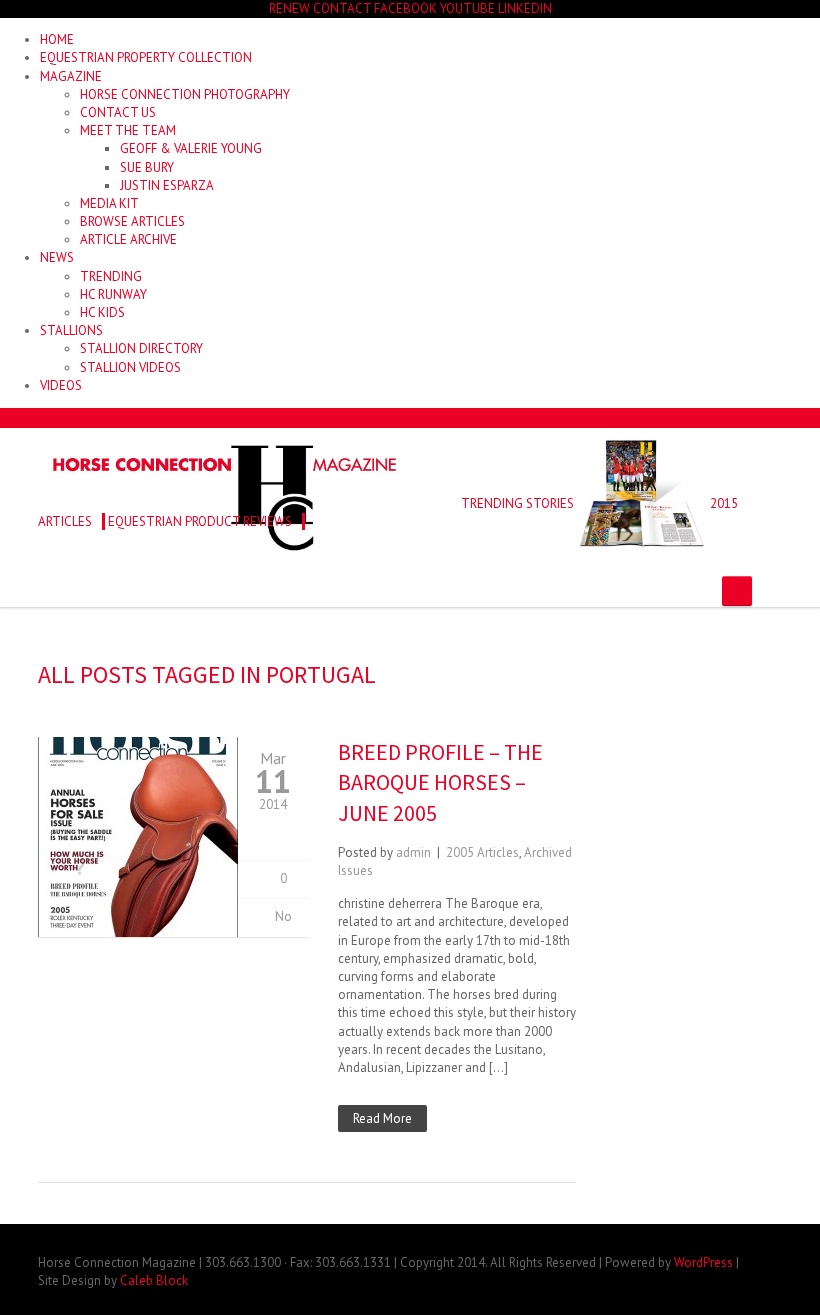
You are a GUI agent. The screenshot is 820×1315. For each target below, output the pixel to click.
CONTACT (342, 8)
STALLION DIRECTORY (141, 348)
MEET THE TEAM (128, 130)
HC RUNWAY (113, 294)
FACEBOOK (405, 8)
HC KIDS (102, 312)
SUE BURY (147, 167)
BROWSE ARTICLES (132, 221)
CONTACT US (118, 112)
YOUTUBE (467, 8)
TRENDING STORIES (517, 503)
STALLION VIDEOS (130, 367)
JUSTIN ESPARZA (167, 185)
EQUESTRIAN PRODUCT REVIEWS (200, 521)
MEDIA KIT (109, 203)
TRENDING (111, 276)
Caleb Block (154, 1280)
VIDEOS (61, 385)
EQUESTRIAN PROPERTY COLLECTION (146, 57)
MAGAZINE (71, 76)
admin (413, 852)
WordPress (703, 1262)
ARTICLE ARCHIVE (128, 239)
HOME (57, 39)
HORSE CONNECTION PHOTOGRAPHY (185, 94)
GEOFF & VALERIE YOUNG (191, 148)
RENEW (289, 8)
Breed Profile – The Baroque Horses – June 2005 (440, 783)
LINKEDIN (525, 8)
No (283, 916)
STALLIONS (71, 330)
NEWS (57, 257)
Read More (382, 1118)
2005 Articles (482, 852)
